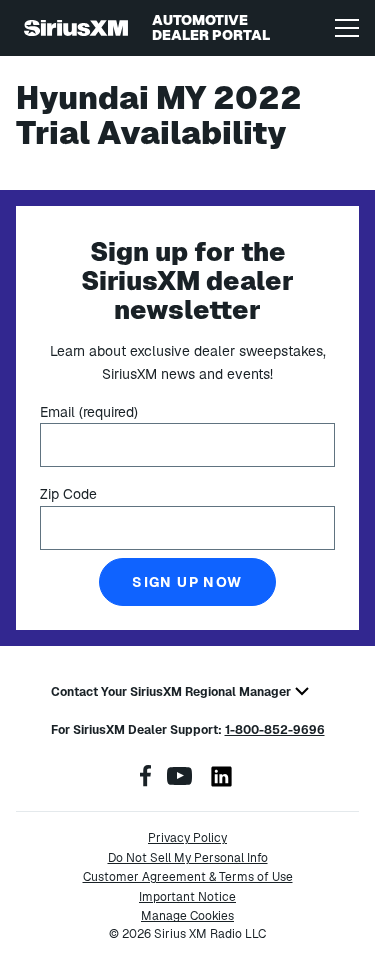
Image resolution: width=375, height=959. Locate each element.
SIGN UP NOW (187, 582)
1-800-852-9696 (275, 730)
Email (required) (89, 412)
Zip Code (68, 494)
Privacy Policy (187, 838)
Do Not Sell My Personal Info (188, 858)
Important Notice (187, 897)
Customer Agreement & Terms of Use (188, 877)
